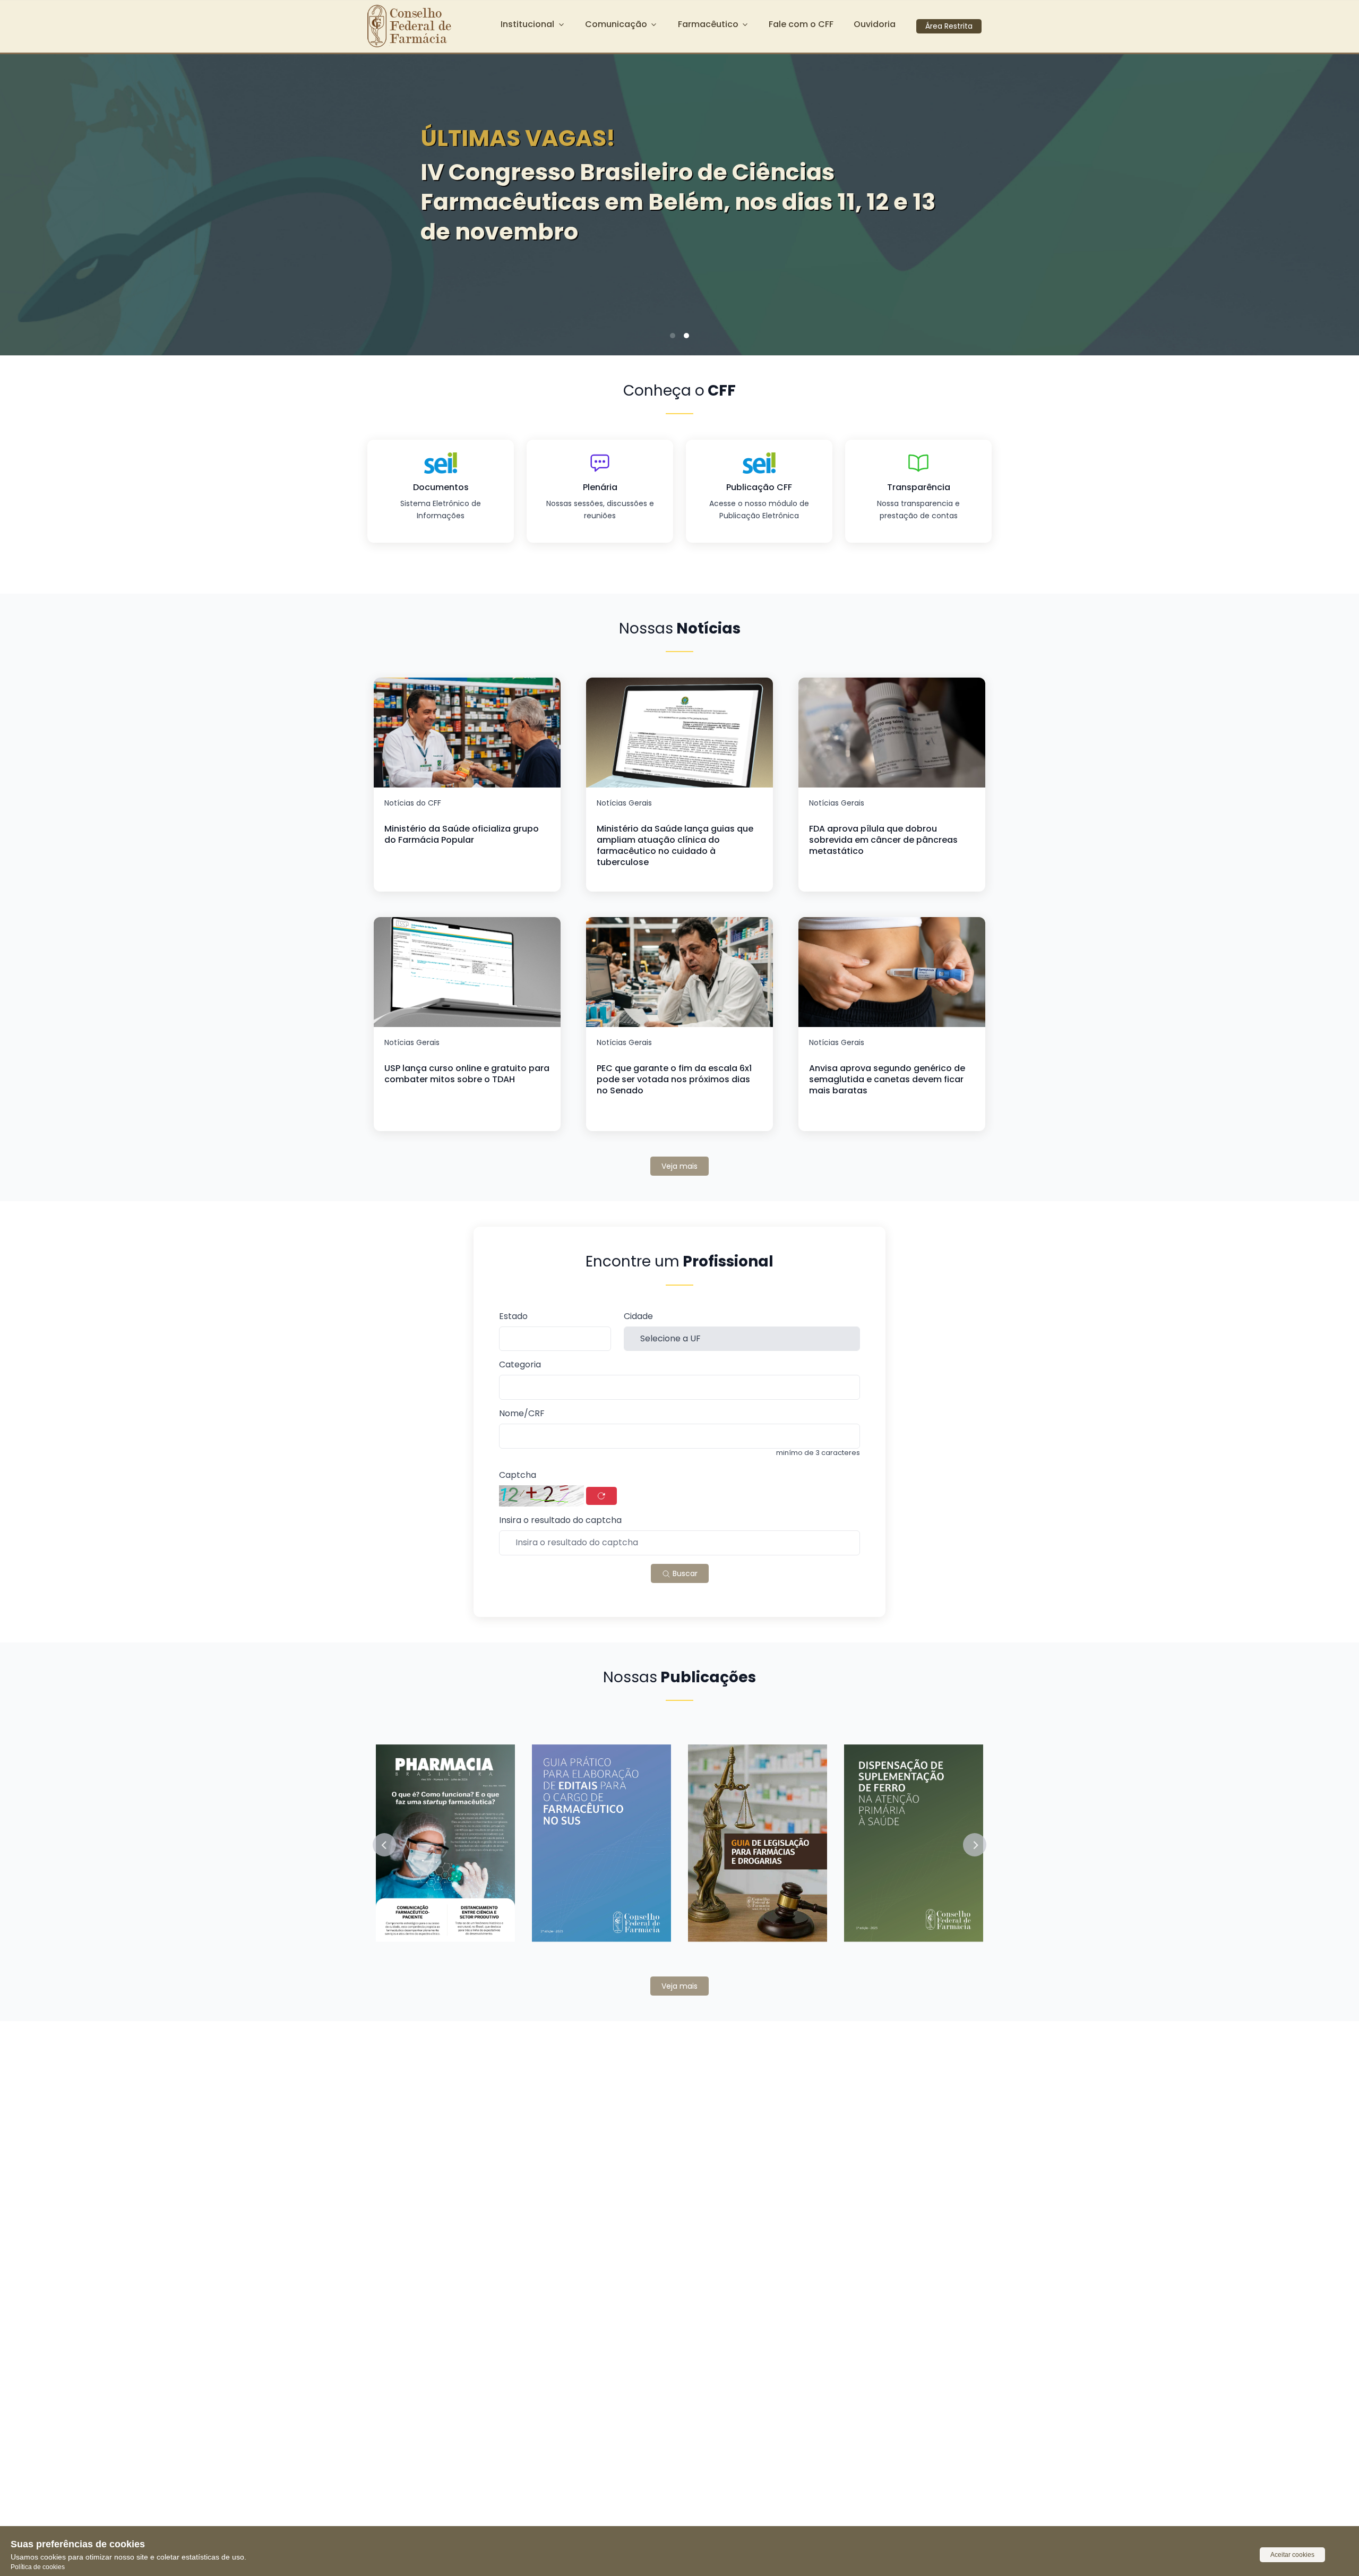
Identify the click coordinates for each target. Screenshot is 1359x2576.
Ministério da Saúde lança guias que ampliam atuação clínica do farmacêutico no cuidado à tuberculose (675, 845)
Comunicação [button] (616, 24)
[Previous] (24, 201)
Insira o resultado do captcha (560, 1521)
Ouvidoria (875, 24)
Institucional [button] (527, 24)
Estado (513, 1317)
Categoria (520, 1365)
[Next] (1335, 201)
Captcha (518, 1475)
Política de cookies (38, 2567)
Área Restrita (949, 26)
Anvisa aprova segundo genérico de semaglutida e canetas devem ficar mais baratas (887, 1079)
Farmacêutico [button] (708, 24)
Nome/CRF (522, 1414)
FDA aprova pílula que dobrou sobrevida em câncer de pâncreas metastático (883, 840)
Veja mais (679, 1166)
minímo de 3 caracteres (818, 1453)
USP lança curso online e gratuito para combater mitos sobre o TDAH (467, 1074)
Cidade (638, 1317)
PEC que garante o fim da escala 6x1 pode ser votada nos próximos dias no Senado (674, 1079)
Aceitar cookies (1292, 2555)
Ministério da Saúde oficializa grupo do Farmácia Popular (462, 834)
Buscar (684, 1573)
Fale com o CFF (801, 24)
